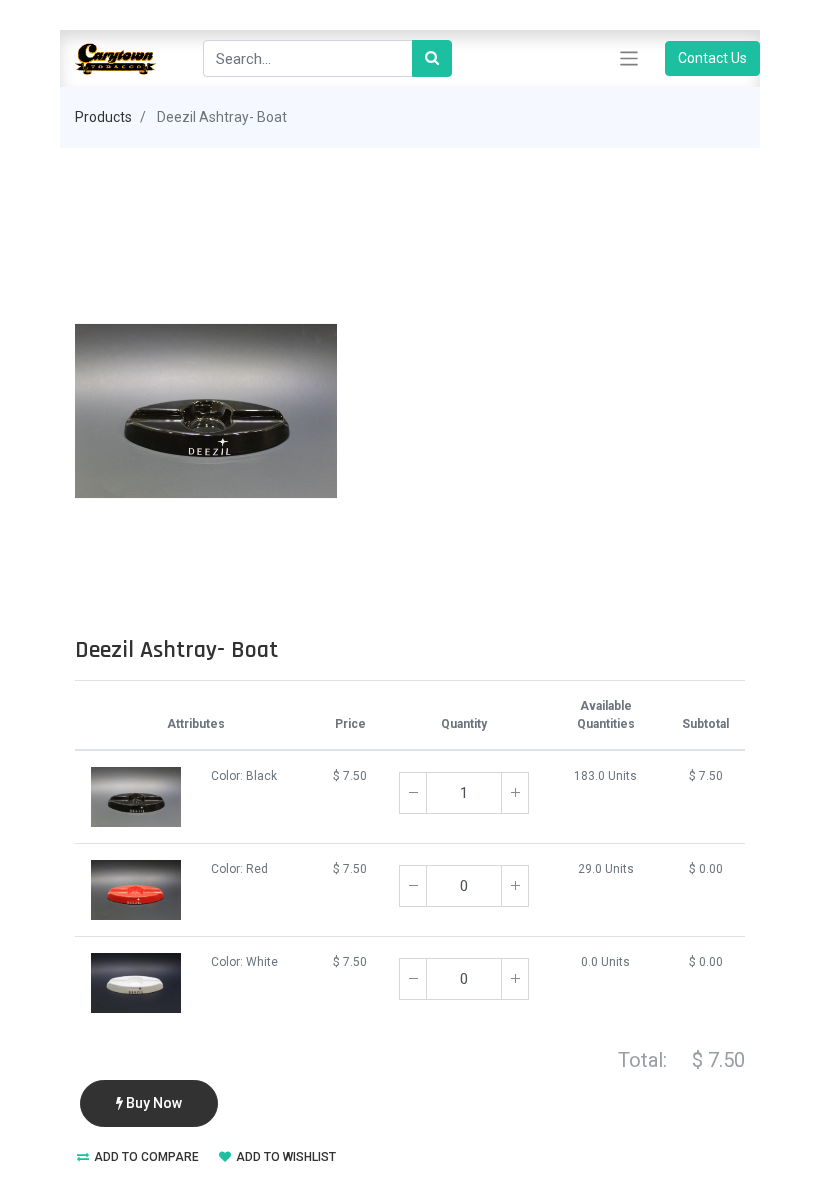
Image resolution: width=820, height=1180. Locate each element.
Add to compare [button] (145, 1157)
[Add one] (515, 793)
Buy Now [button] (152, 1103)
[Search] (432, 58)
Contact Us (712, 58)
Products (103, 117)
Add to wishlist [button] (284, 1157)
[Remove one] (413, 793)
